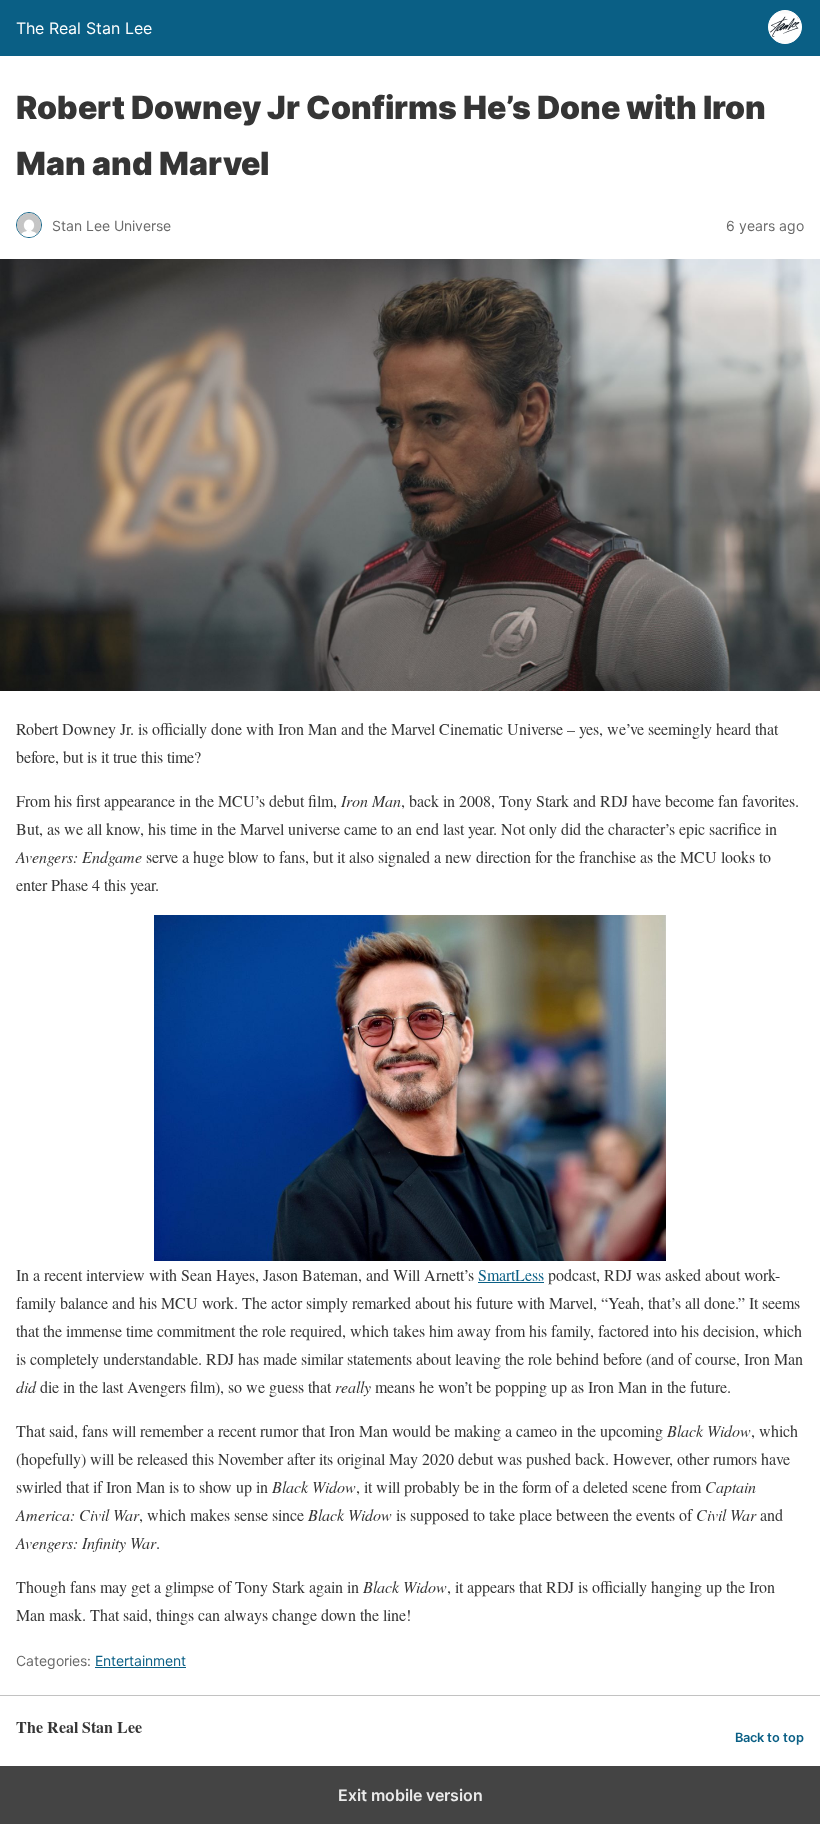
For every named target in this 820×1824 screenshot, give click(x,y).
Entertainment (140, 1660)
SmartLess (511, 1274)
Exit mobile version (410, 1795)
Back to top (769, 1737)
